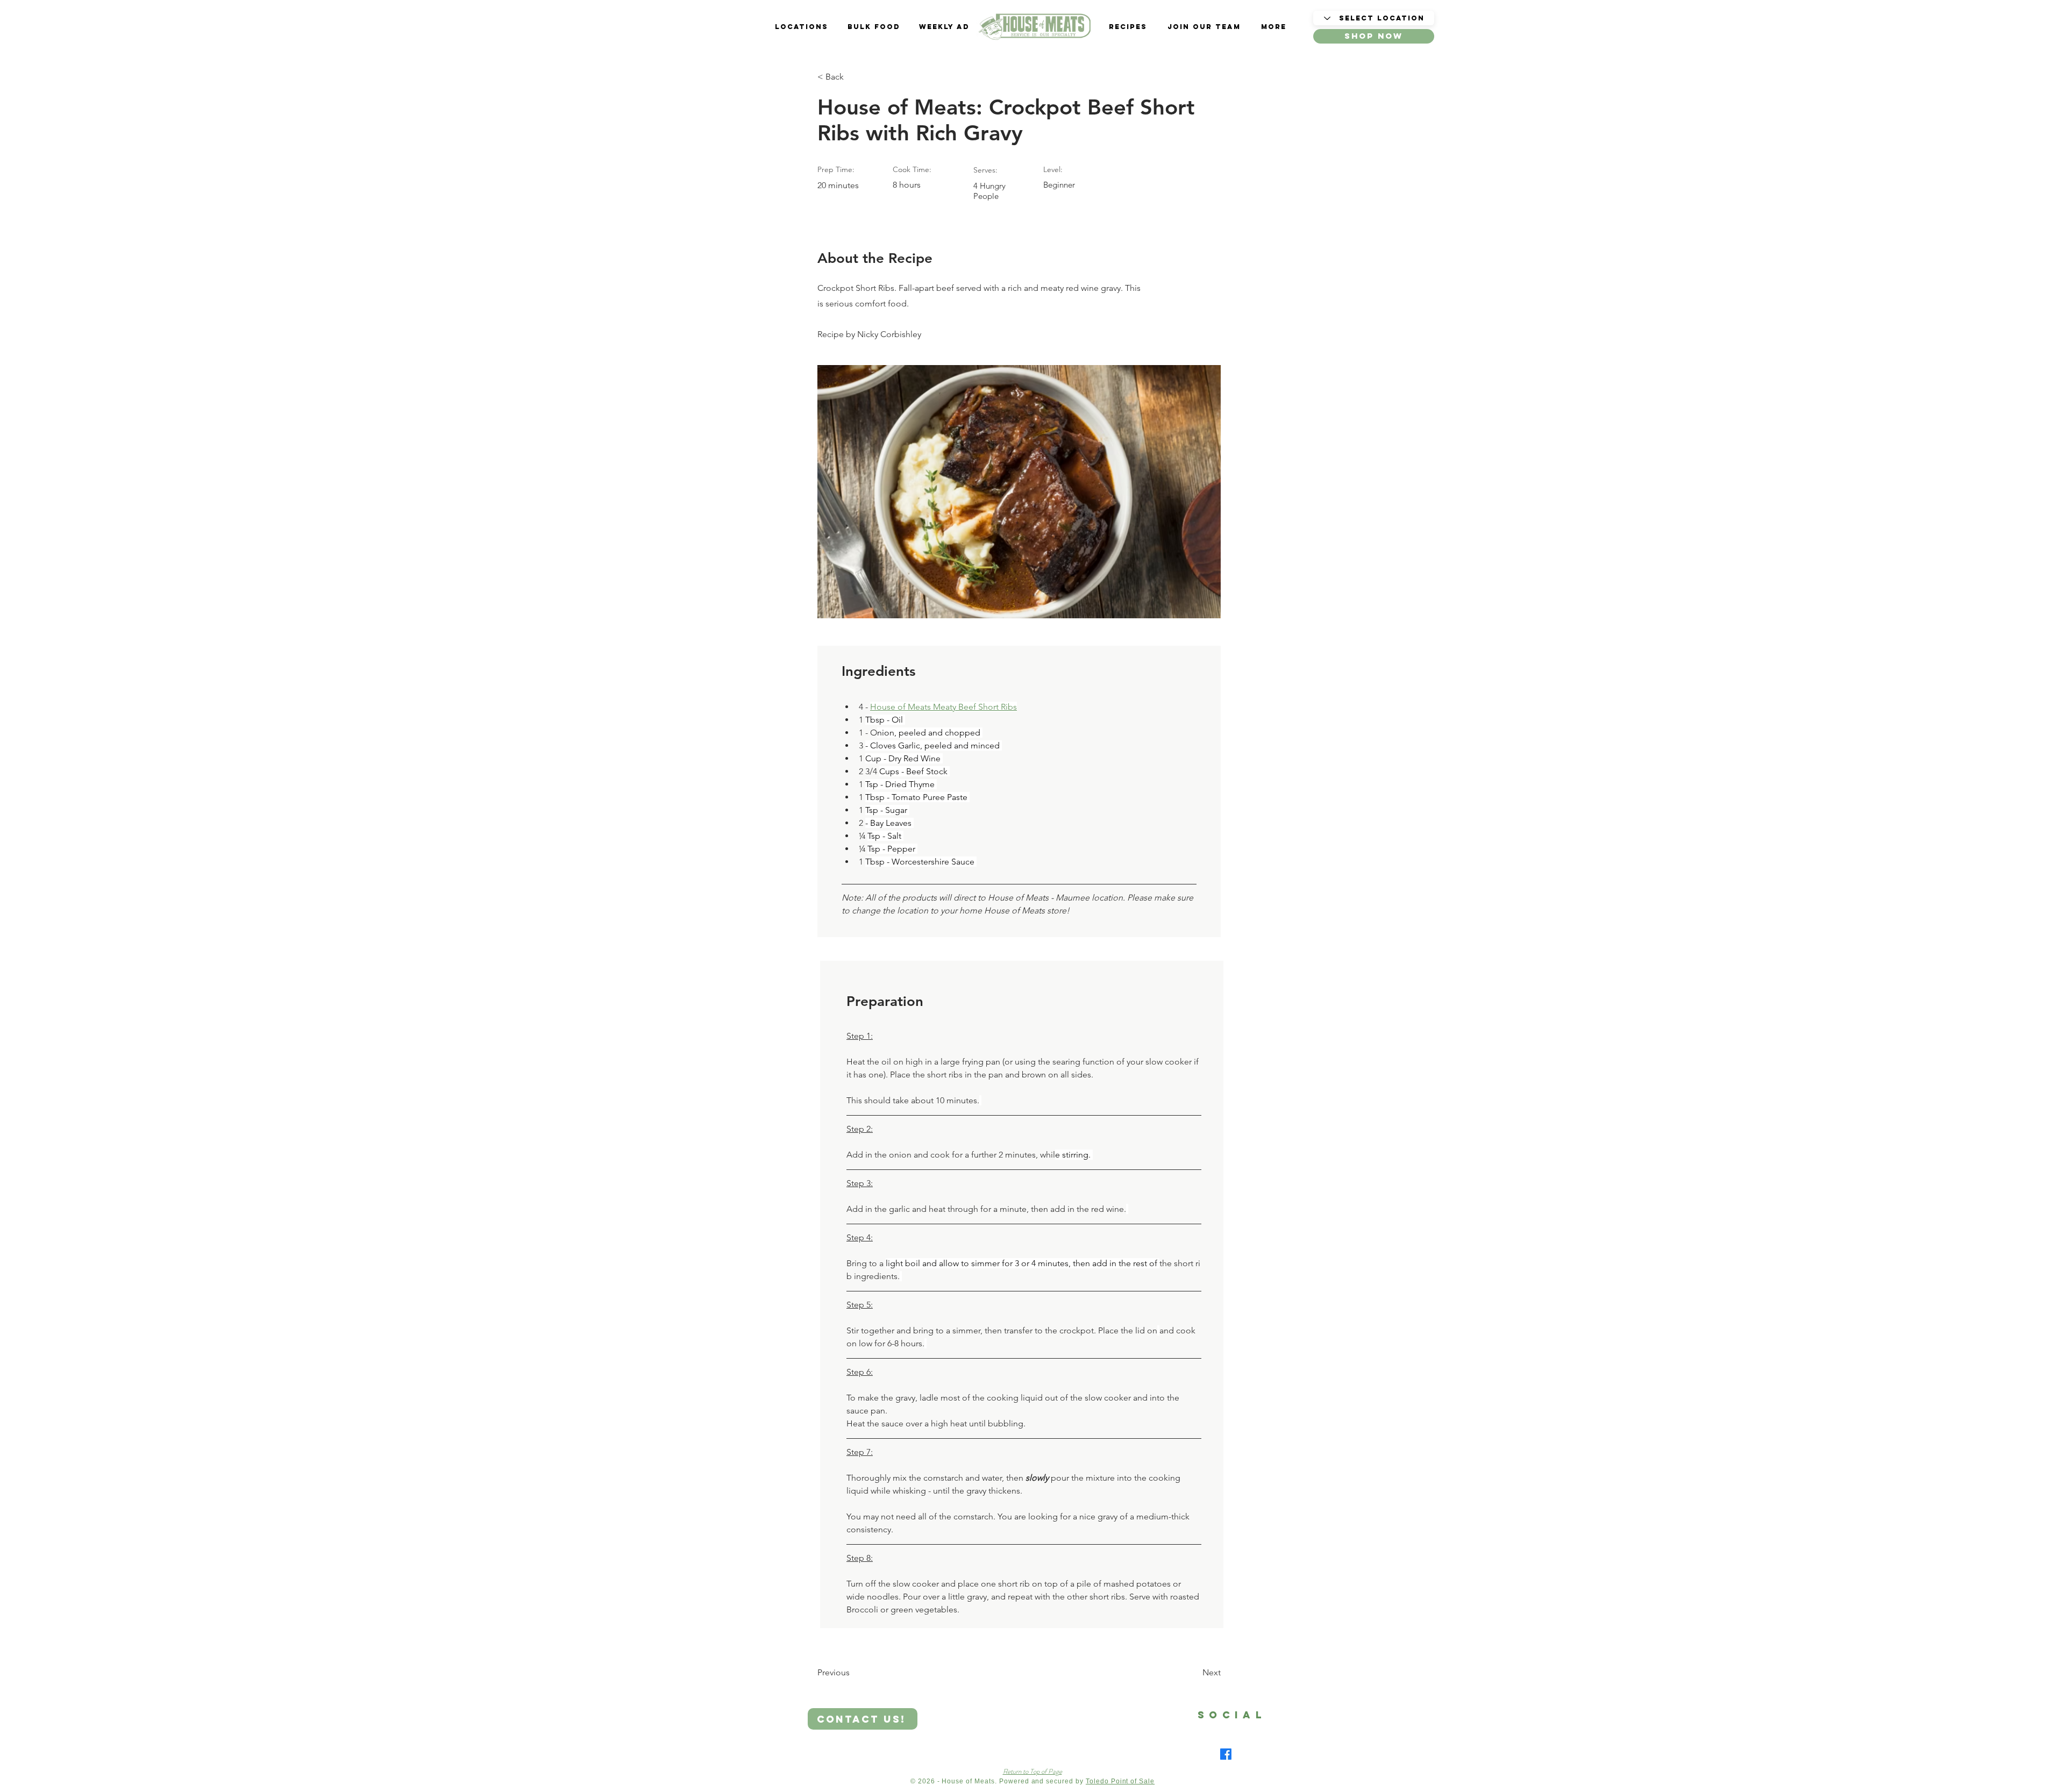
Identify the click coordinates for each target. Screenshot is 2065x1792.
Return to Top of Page (1032, 1771)
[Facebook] (1226, 1754)
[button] (1374, 36)
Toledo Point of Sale (1120, 1781)
